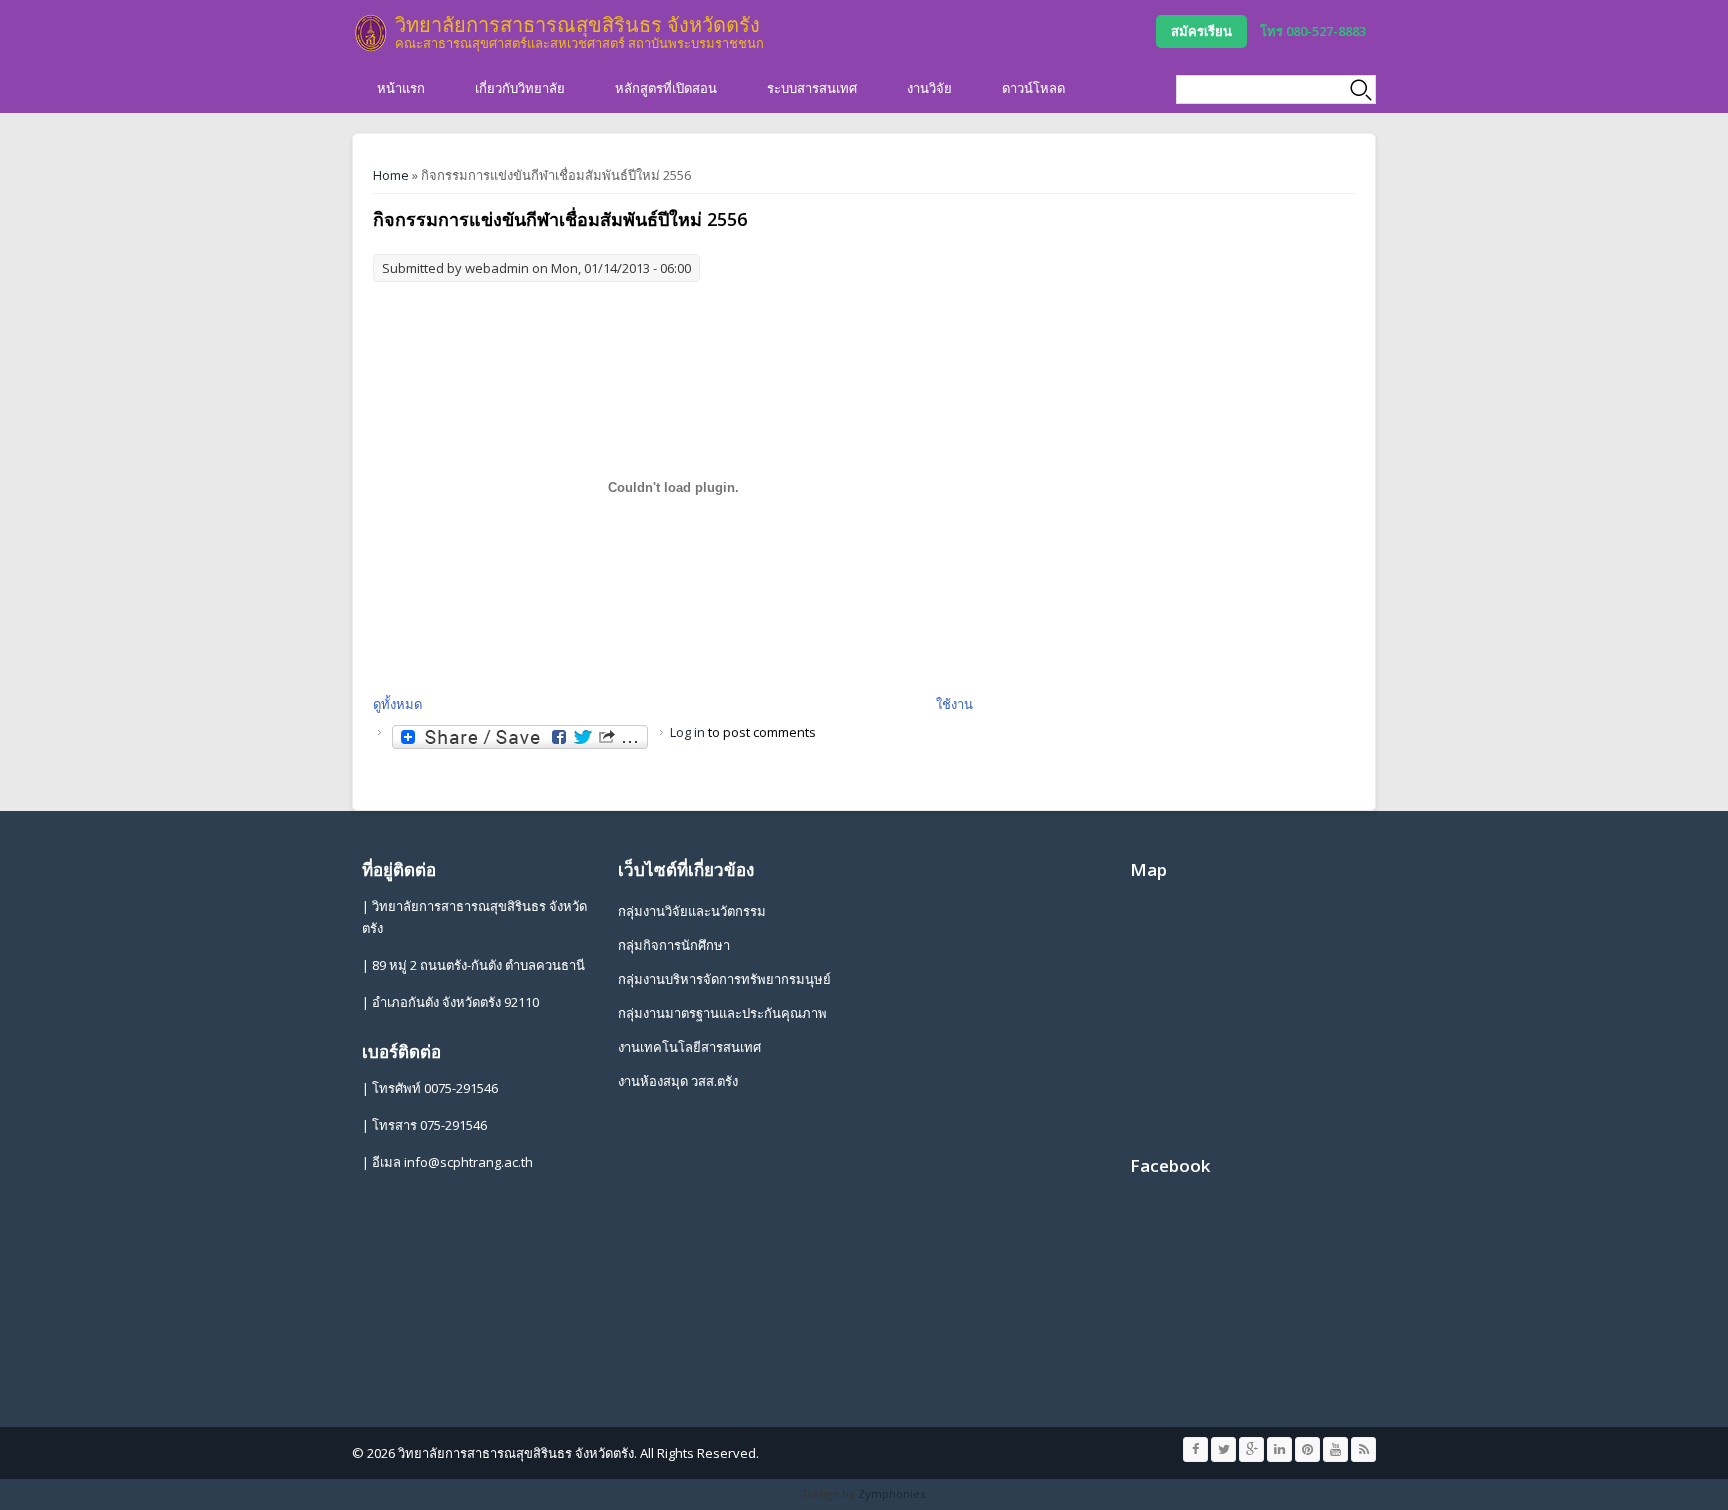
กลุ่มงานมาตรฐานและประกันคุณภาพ (722, 1013)
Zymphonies (891, 1493)
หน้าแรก (401, 88)
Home (391, 175)
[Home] (371, 33)
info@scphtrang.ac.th (468, 1162)
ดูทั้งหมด (397, 704)
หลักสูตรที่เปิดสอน (666, 88)
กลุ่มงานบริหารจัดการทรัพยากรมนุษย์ (724, 979)
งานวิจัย (929, 88)
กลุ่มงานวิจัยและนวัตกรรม (692, 911)
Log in (687, 732)
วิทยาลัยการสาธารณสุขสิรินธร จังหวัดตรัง (577, 24)
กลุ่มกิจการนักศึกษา (674, 945)
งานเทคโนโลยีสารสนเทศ (689, 1047)
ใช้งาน (954, 704)
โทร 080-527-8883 (1313, 31)
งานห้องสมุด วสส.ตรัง (678, 1081)
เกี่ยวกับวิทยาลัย (520, 88)
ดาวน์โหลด (1033, 88)
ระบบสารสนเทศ (812, 88)
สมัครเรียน (1201, 31)
